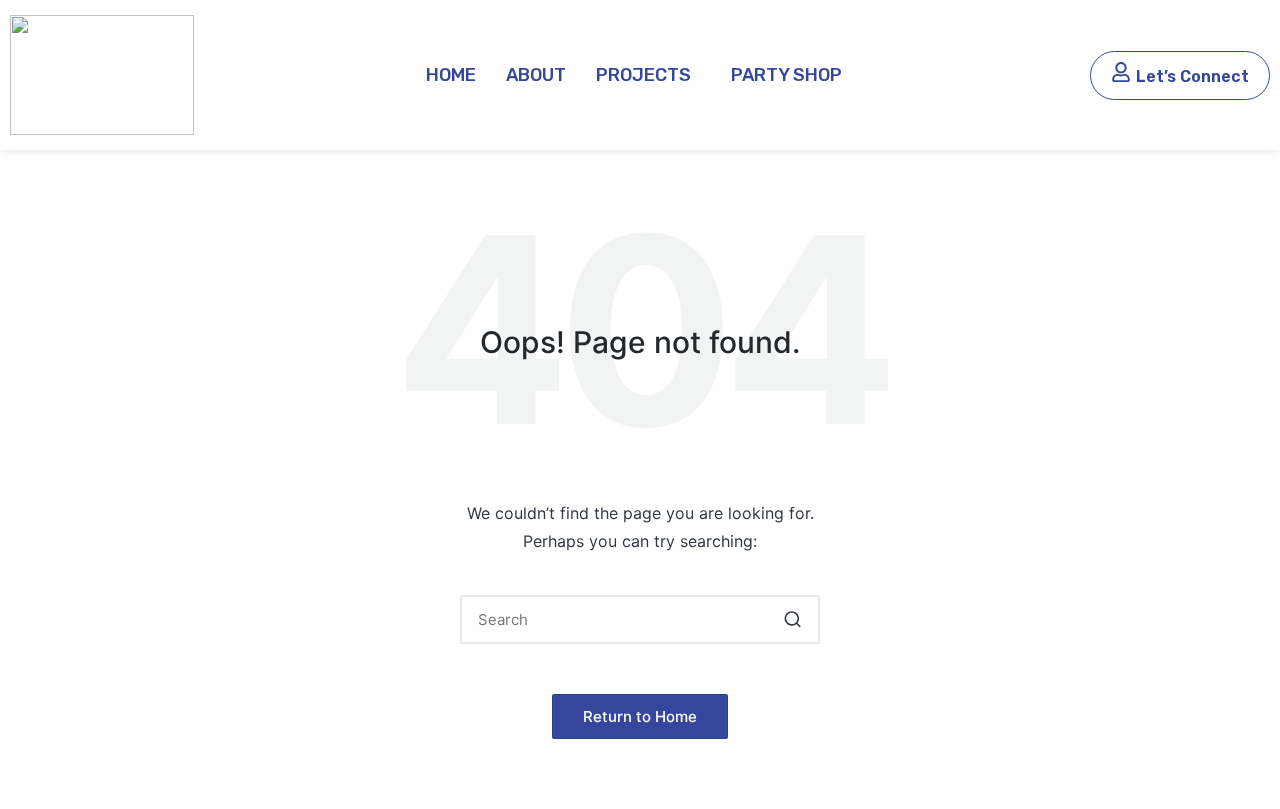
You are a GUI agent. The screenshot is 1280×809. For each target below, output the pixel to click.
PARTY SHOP (786, 75)
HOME (451, 75)
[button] (648, 75)
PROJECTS (643, 75)
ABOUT (536, 75)
